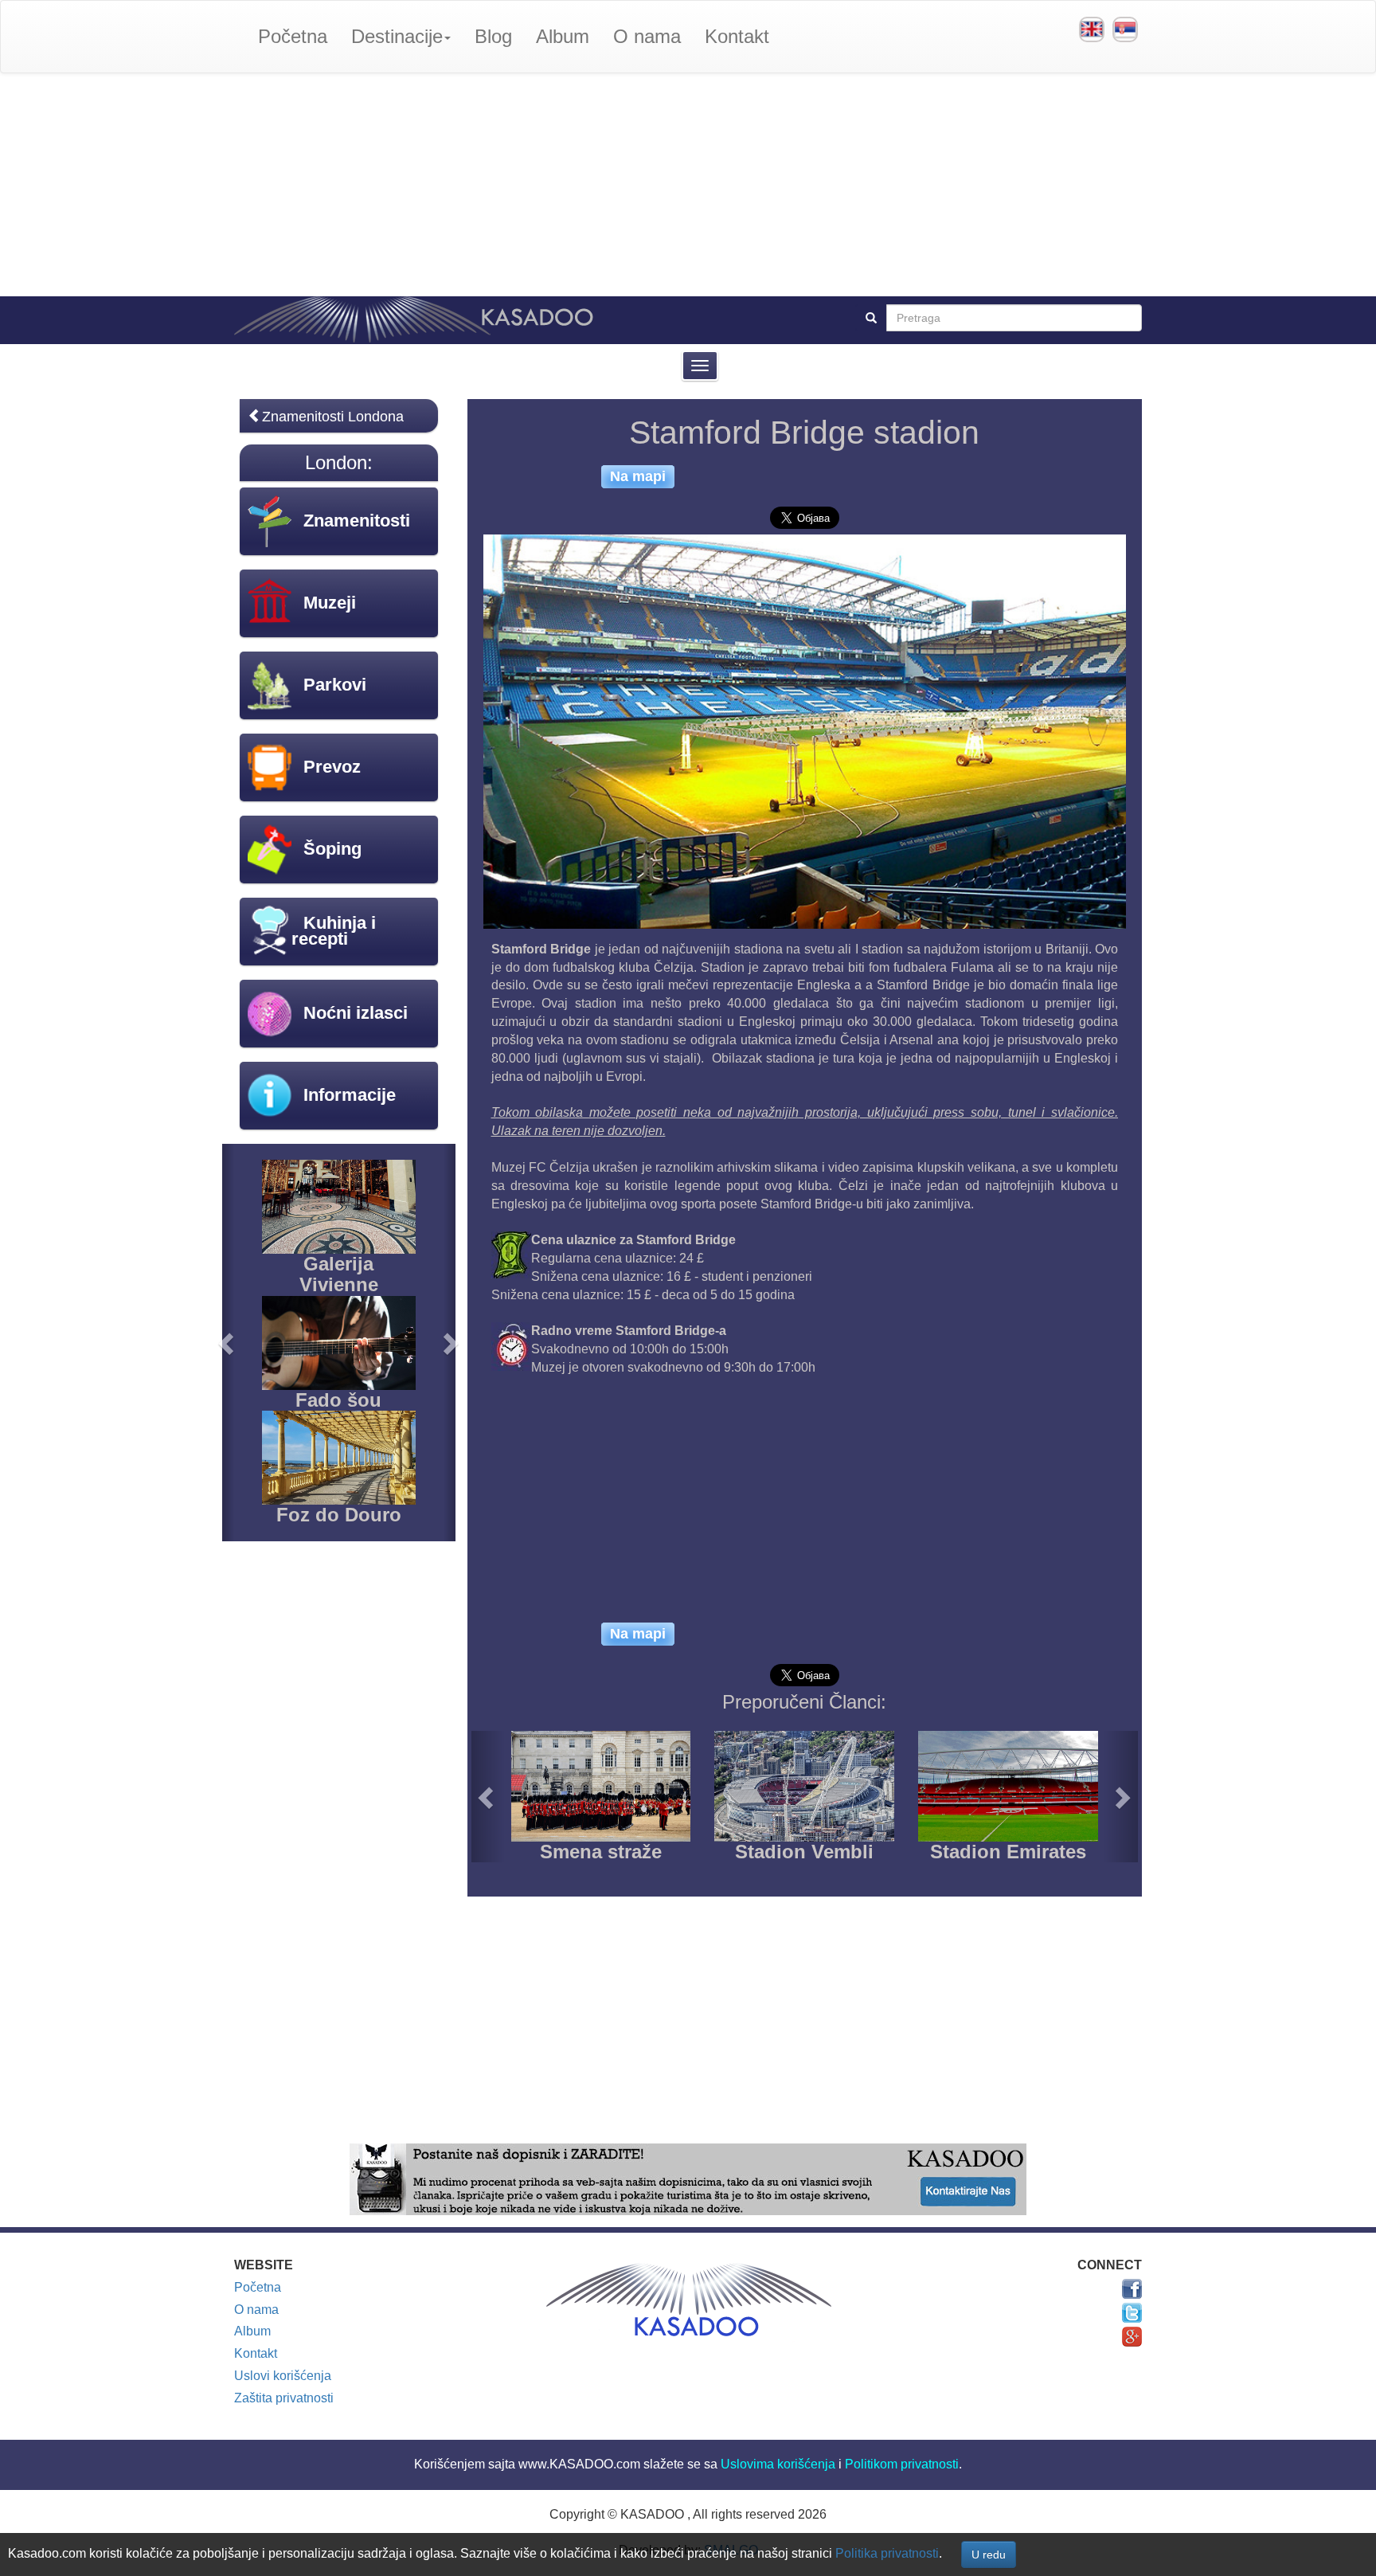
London (336, 462)
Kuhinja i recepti (334, 931)
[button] (488, 1797)
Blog (493, 36)
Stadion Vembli (804, 1852)
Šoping (332, 849)
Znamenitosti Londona (333, 417)
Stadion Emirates (1008, 1852)
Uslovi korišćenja (283, 2376)
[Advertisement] (688, 185)
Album (563, 36)
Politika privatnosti (887, 2553)
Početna (293, 36)
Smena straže (601, 1852)
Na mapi (638, 476)
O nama (647, 36)
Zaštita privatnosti (284, 2398)
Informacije (350, 1095)
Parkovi (335, 685)
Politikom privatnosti (902, 2464)
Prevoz (332, 767)
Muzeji (330, 603)
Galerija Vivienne (339, 1274)
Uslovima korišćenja (778, 2464)
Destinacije (397, 36)
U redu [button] (989, 2554)
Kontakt (737, 36)
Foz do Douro (339, 1515)
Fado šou (338, 1400)
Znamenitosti (357, 521)
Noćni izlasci (356, 1013)
